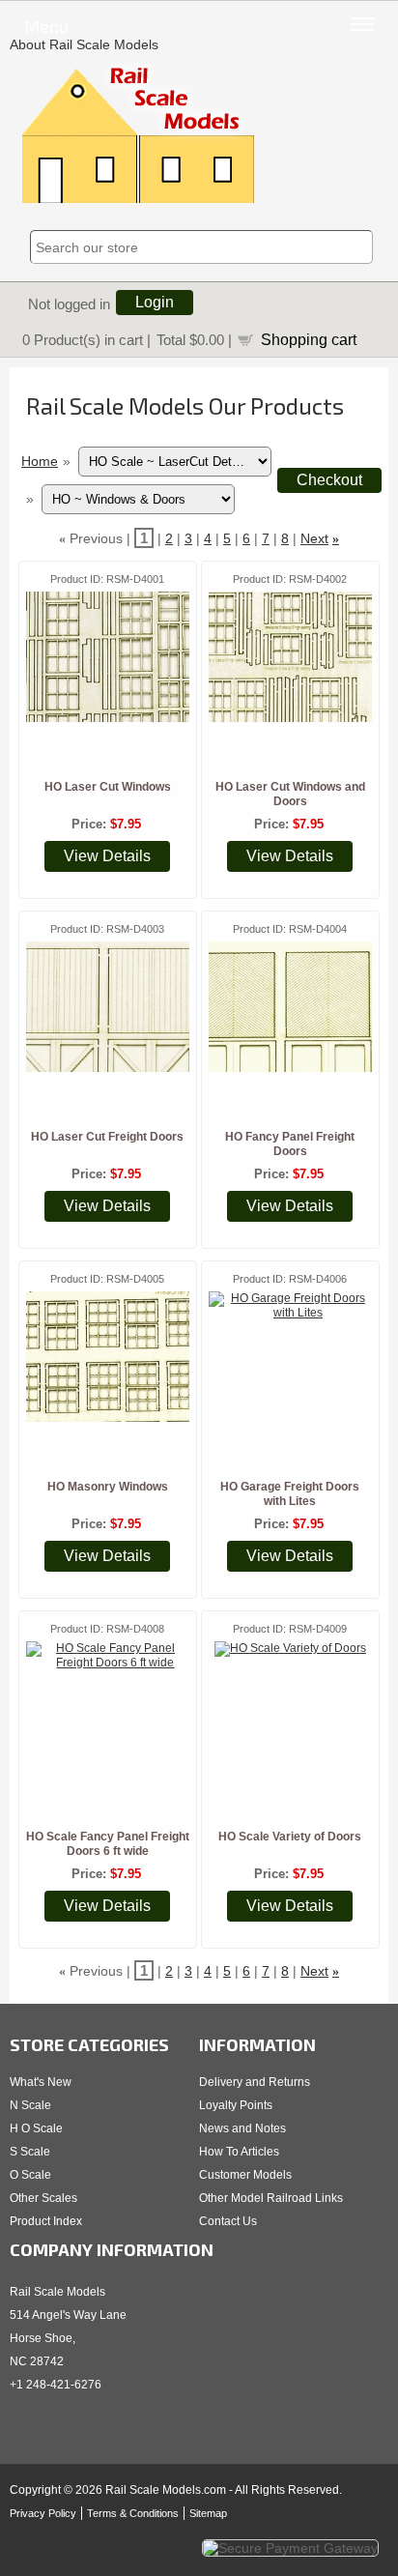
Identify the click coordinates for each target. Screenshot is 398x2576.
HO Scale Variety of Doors (290, 1837)
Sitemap (208, 2513)
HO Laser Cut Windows (108, 787)
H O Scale (36, 2128)
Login (155, 302)
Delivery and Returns (255, 2082)
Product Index (46, 2221)
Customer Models (245, 2175)
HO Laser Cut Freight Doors (107, 1137)
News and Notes (242, 2128)
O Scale (30, 2175)
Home (40, 461)
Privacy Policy (43, 2513)
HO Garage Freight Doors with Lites (290, 1494)
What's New (41, 2082)
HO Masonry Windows (108, 1487)
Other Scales (43, 2198)
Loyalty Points (236, 2105)
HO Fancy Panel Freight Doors (290, 1144)
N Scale (30, 2105)
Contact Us (228, 2221)
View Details (107, 856)
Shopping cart (309, 339)
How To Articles (239, 2152)
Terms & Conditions (133, 2513)
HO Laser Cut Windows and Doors (290, 794)
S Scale (30, 2152)
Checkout (329, 480)
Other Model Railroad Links (271, 2198)
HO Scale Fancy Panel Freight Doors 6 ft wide (108, 1844)
